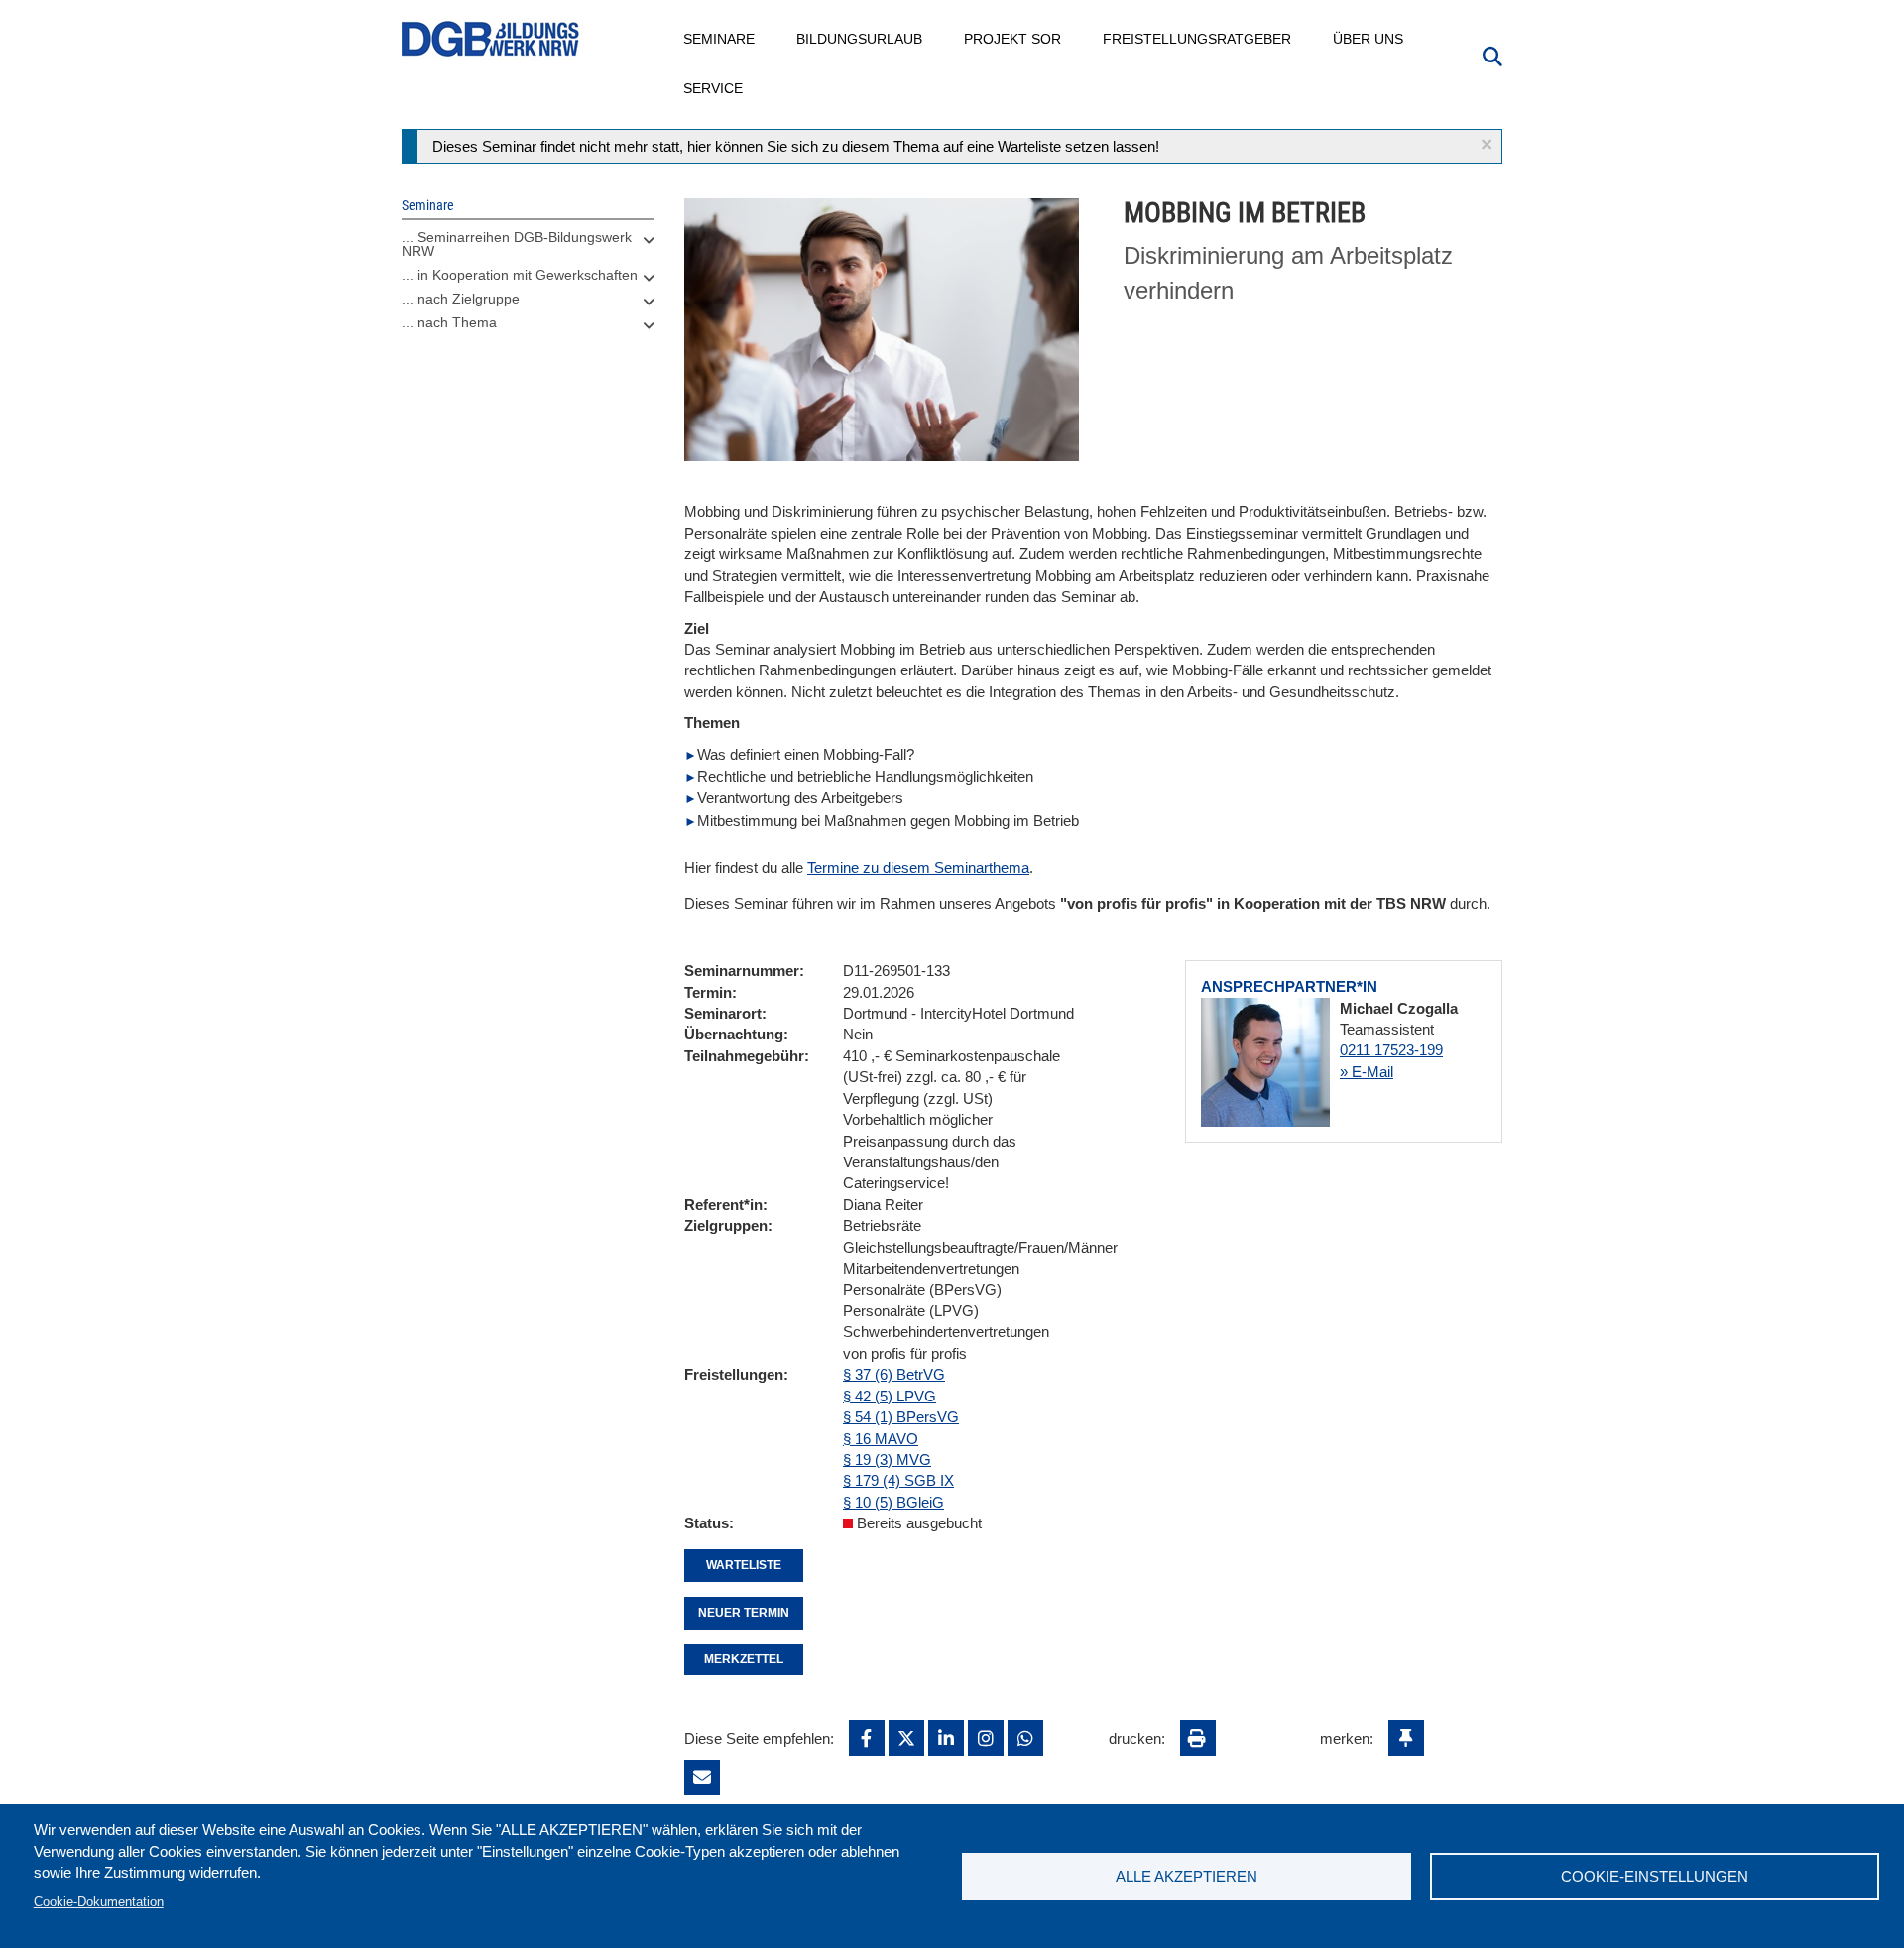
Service (714, 88)
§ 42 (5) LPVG (890, 1396)
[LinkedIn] (946, 1738)
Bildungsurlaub (860, 39)
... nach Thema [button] (449, 322)
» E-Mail (1367, 1072)
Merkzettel (744, 1659)
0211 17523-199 (1391, 1050)
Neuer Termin (744, 1613)
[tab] (528, 249)
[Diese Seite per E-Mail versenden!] (702, 1777)
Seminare (720, 39)
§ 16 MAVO (881, 1439)
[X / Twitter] (906, 1738)
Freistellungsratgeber (1198, 39)
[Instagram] (986, 1738)
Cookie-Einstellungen (1655, 1876)
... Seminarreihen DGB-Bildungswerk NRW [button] (517, 244)
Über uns (1369, 39)
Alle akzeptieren (1187, 1876)
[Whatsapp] (1025, 1738)
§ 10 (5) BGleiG (893, 1502)
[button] (1487, 144)
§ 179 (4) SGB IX (898, 1480)
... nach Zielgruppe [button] (461, 299)
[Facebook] (867, 1738)
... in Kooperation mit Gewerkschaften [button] (520, 275)
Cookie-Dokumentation (99, 1902)
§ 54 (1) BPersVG (901, 1417)
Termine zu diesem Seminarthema (918, 867)
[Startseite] (491, 39)
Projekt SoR (1013, 39)
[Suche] (1492, 55)
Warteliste (744, 1565)
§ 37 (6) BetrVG (894, 1374)
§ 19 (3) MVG (887, 1460)
